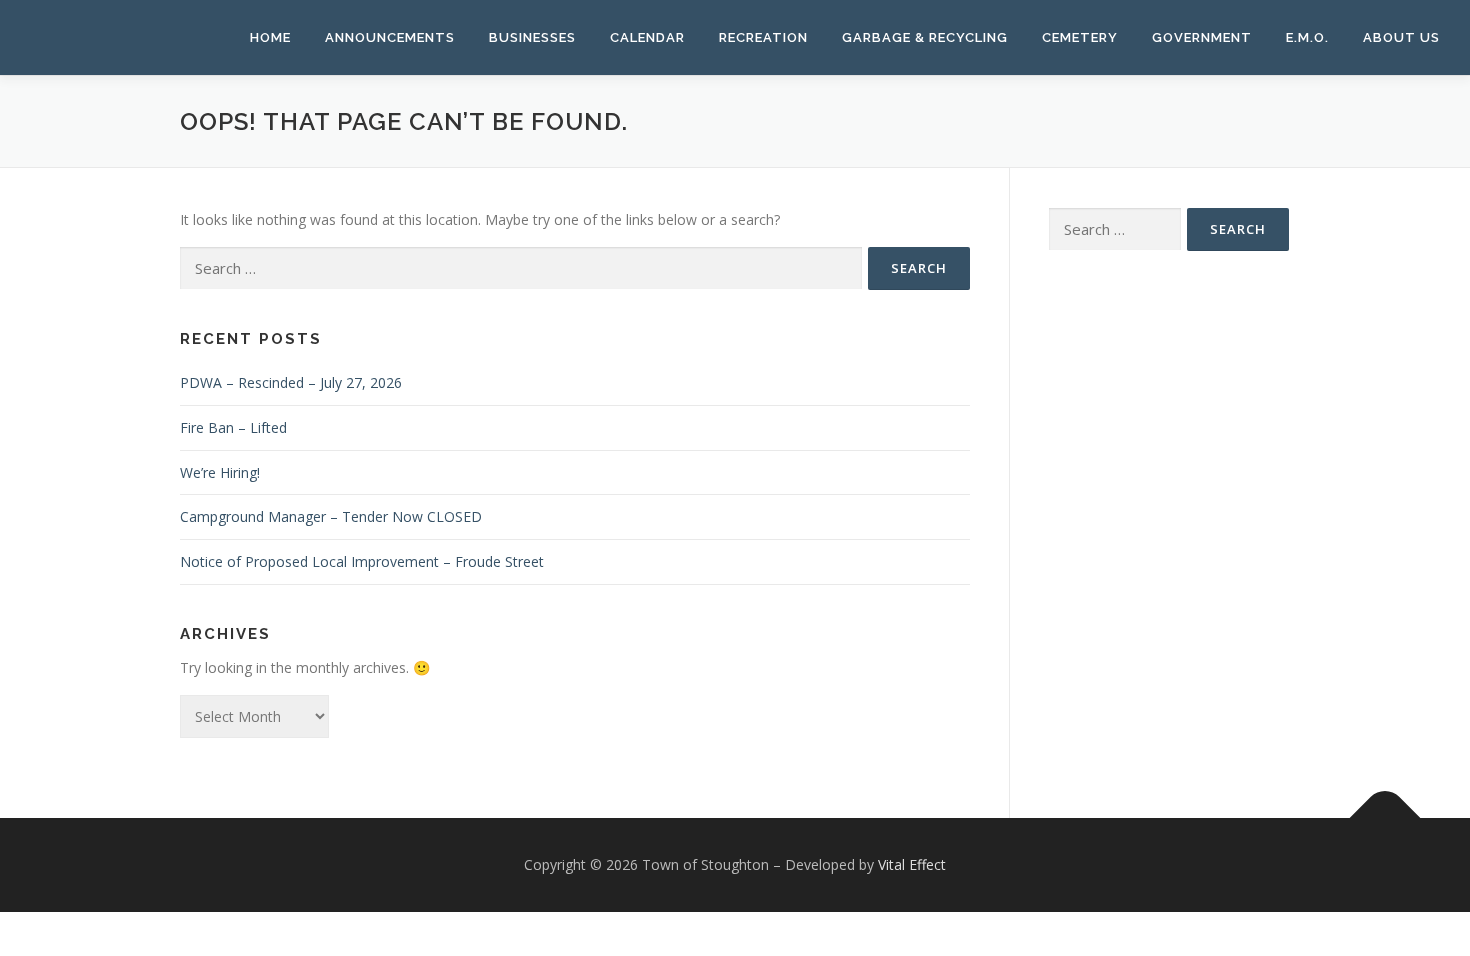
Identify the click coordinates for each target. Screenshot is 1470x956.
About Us (1401, 37)
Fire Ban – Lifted (233, 427)
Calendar (647, 37)
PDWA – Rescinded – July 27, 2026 (291, 382)
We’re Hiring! (220, 472)
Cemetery (1080, 37)
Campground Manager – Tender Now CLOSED (331, 516)
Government (1202, 37)
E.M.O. (1307, 37)
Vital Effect (912, 864)
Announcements (390, 37)
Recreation (763, 37)
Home (270, 37)
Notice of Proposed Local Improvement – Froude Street (362, 561)
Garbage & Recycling (925, 37)
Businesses (532, 37)
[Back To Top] (1385, 817)
